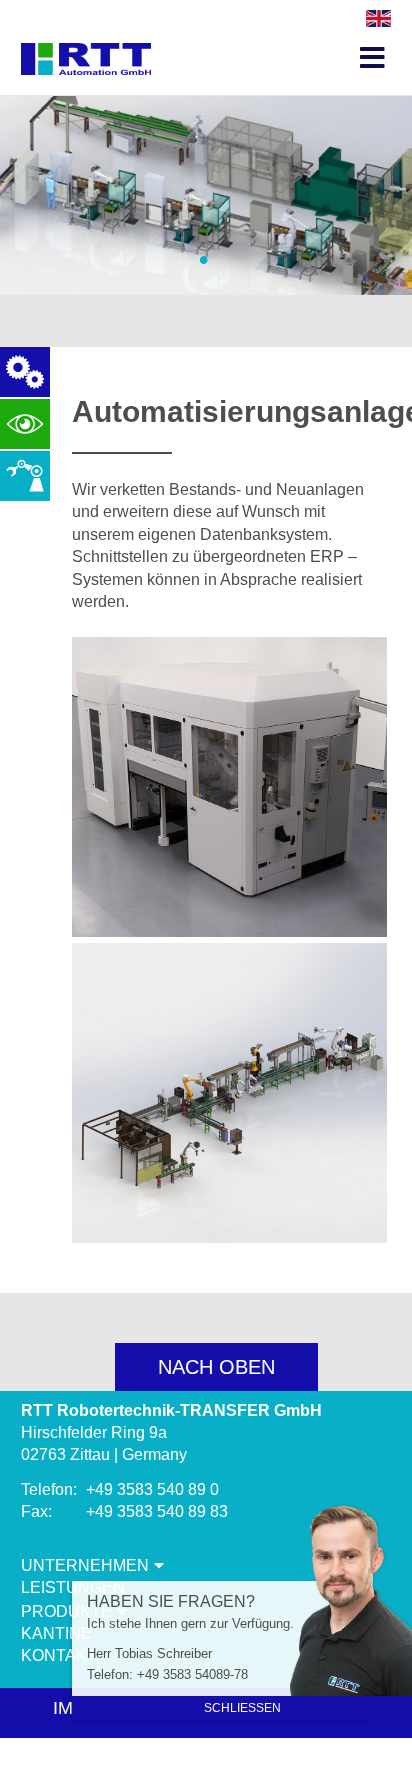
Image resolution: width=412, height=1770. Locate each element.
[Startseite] (86, 40)
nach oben (216, 1367)
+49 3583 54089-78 (192, 1674)
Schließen (242, 1708)
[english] (378, 21)
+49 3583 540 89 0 (152, 1489)
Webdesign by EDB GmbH (206, 1759)
